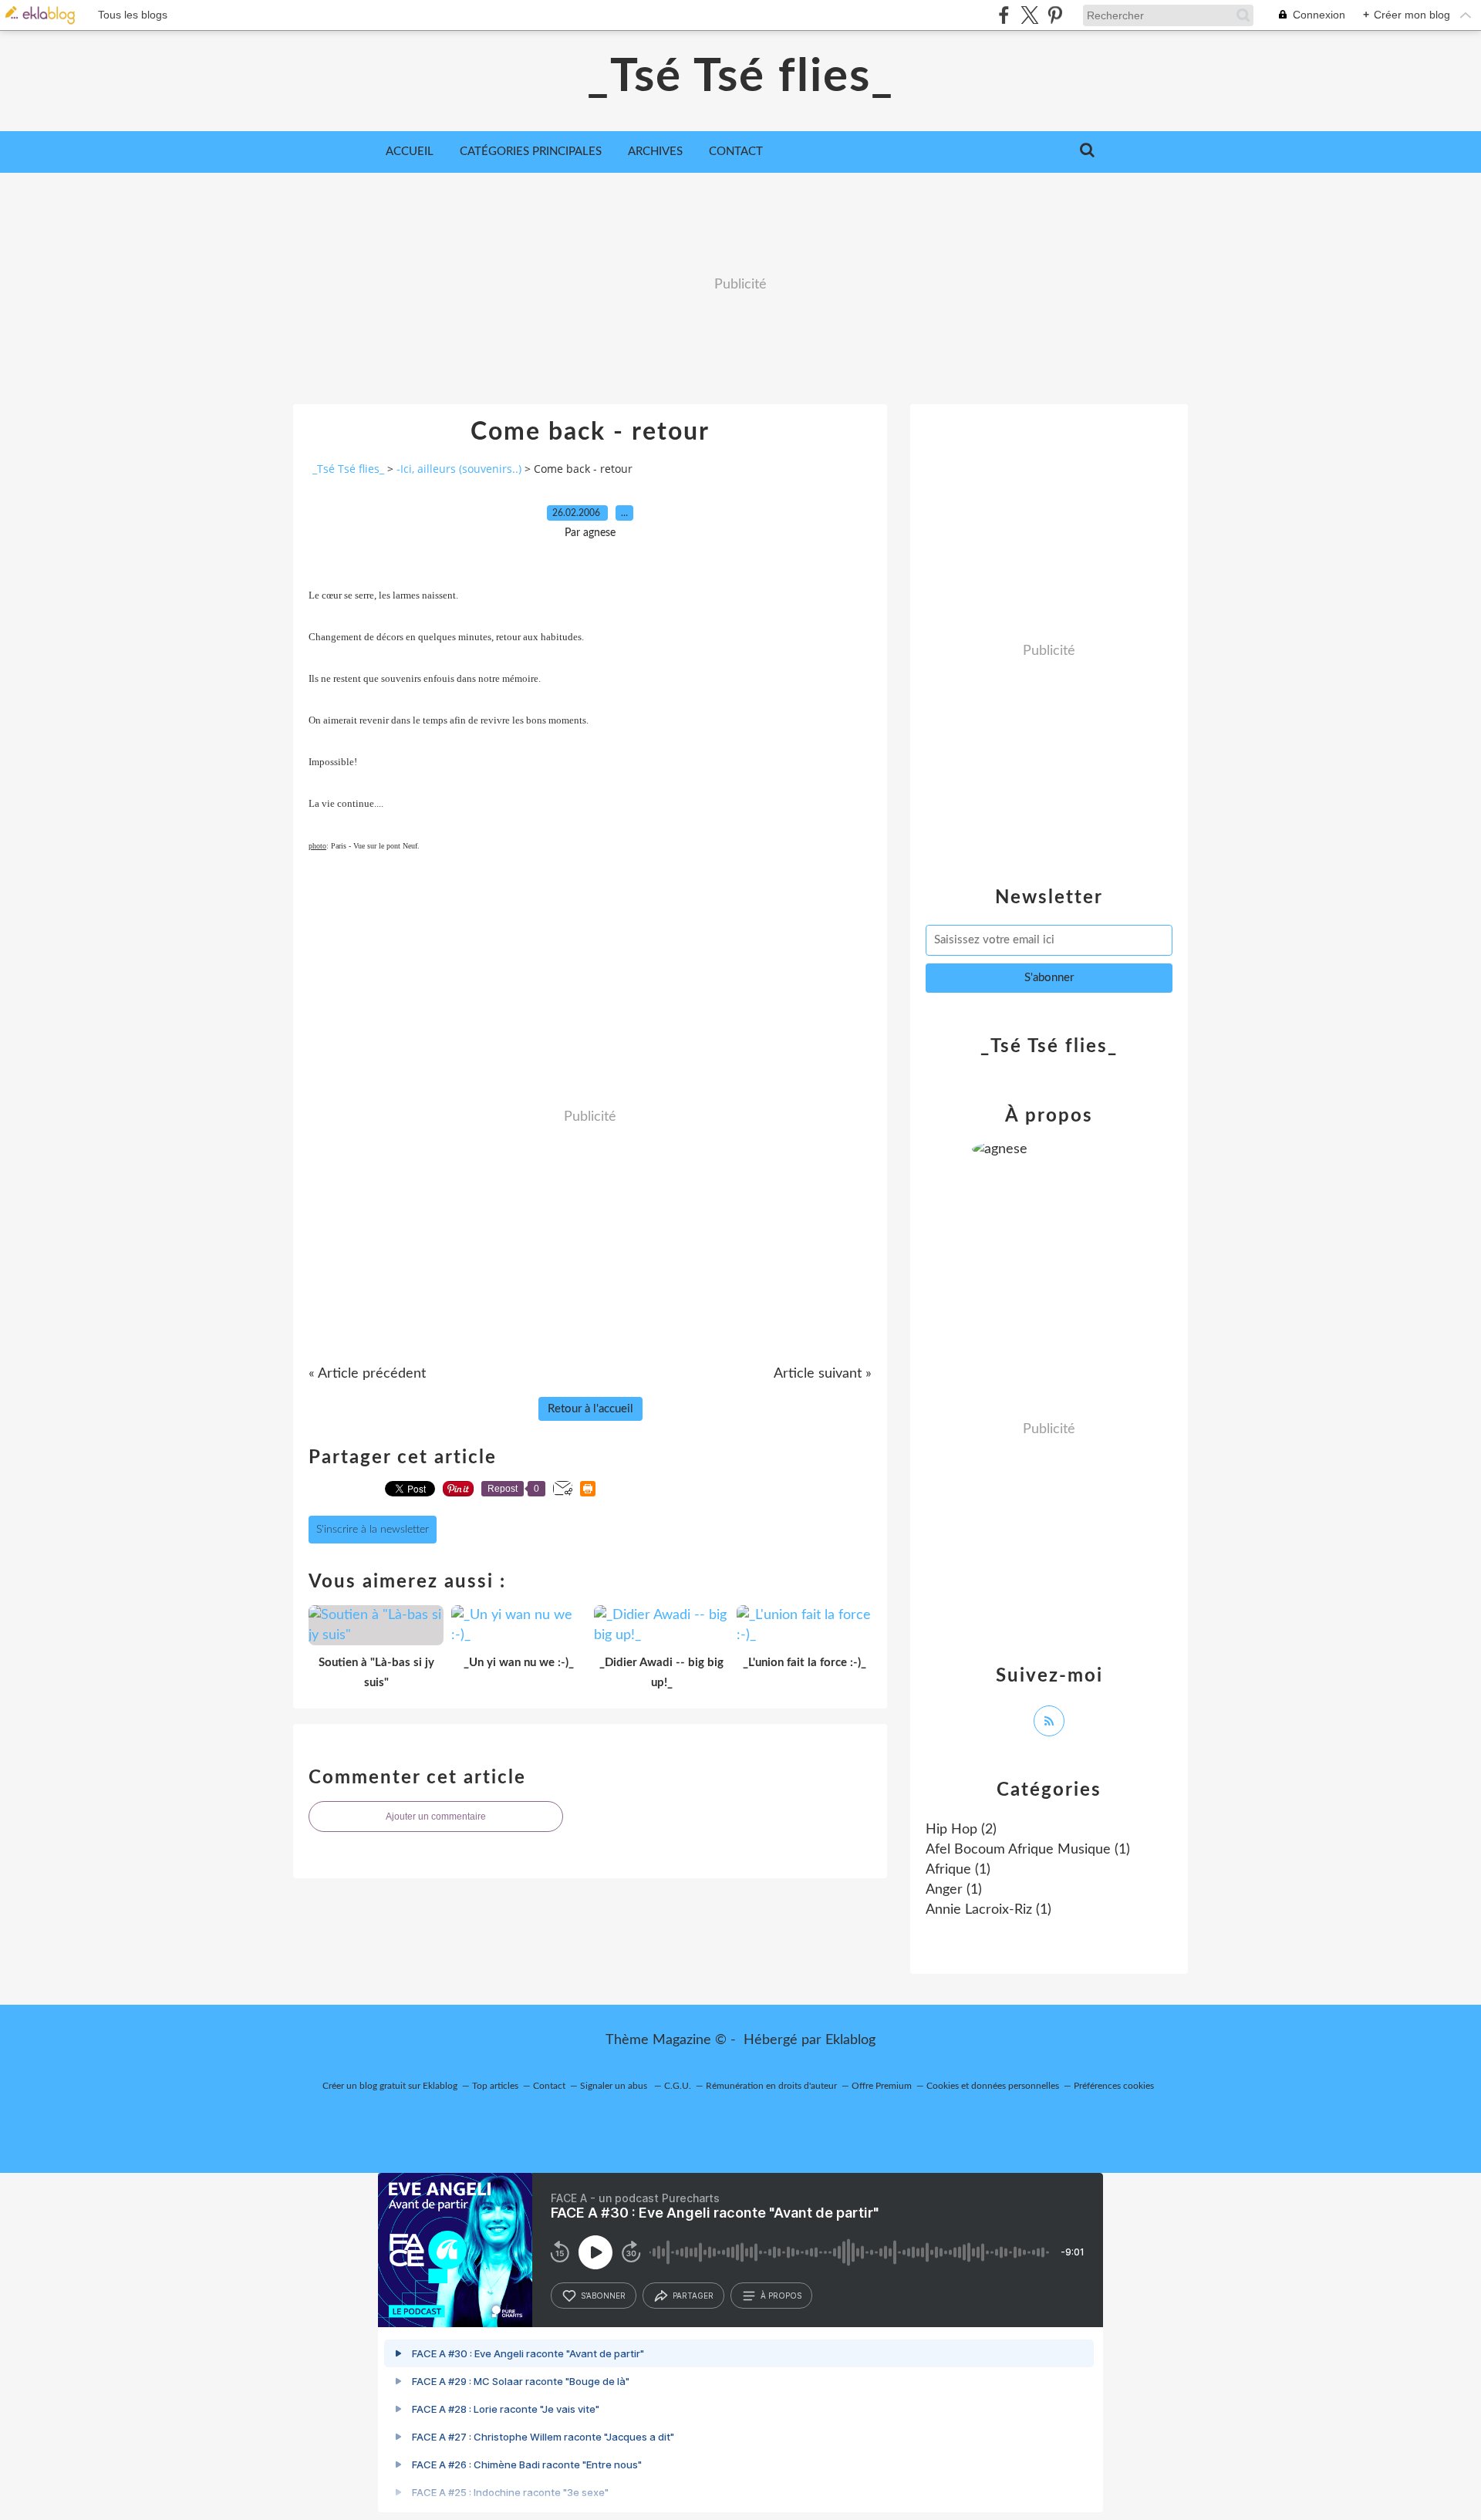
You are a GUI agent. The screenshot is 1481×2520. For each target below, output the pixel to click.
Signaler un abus (615, 2086)
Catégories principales (531, 152)
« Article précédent (367, 1374)
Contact (736, 152)
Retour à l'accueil (590, 1409)
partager (693, 2296)
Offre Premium (882, 2086)
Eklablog (850, 2040)
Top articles (495, 2086)
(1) (1028, 1850)
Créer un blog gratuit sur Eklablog (390, 2086)
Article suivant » (823, 1374)
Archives (655, 152)
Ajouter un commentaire (436, 1817)
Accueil (410, 152)
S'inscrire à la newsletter (373, 1530)
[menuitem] (410, 152)
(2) (961, 1830)
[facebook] (1004, 15)
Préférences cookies (1114, 2086)
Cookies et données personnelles (993, 2086)
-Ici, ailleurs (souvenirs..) (459, 469)
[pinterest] (1055, 15)
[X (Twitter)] (1029, 15)
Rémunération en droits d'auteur (771, 2086)
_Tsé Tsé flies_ (740, 77)
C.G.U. (678, 2086)
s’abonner (603, 2296)
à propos (781, 2296)
